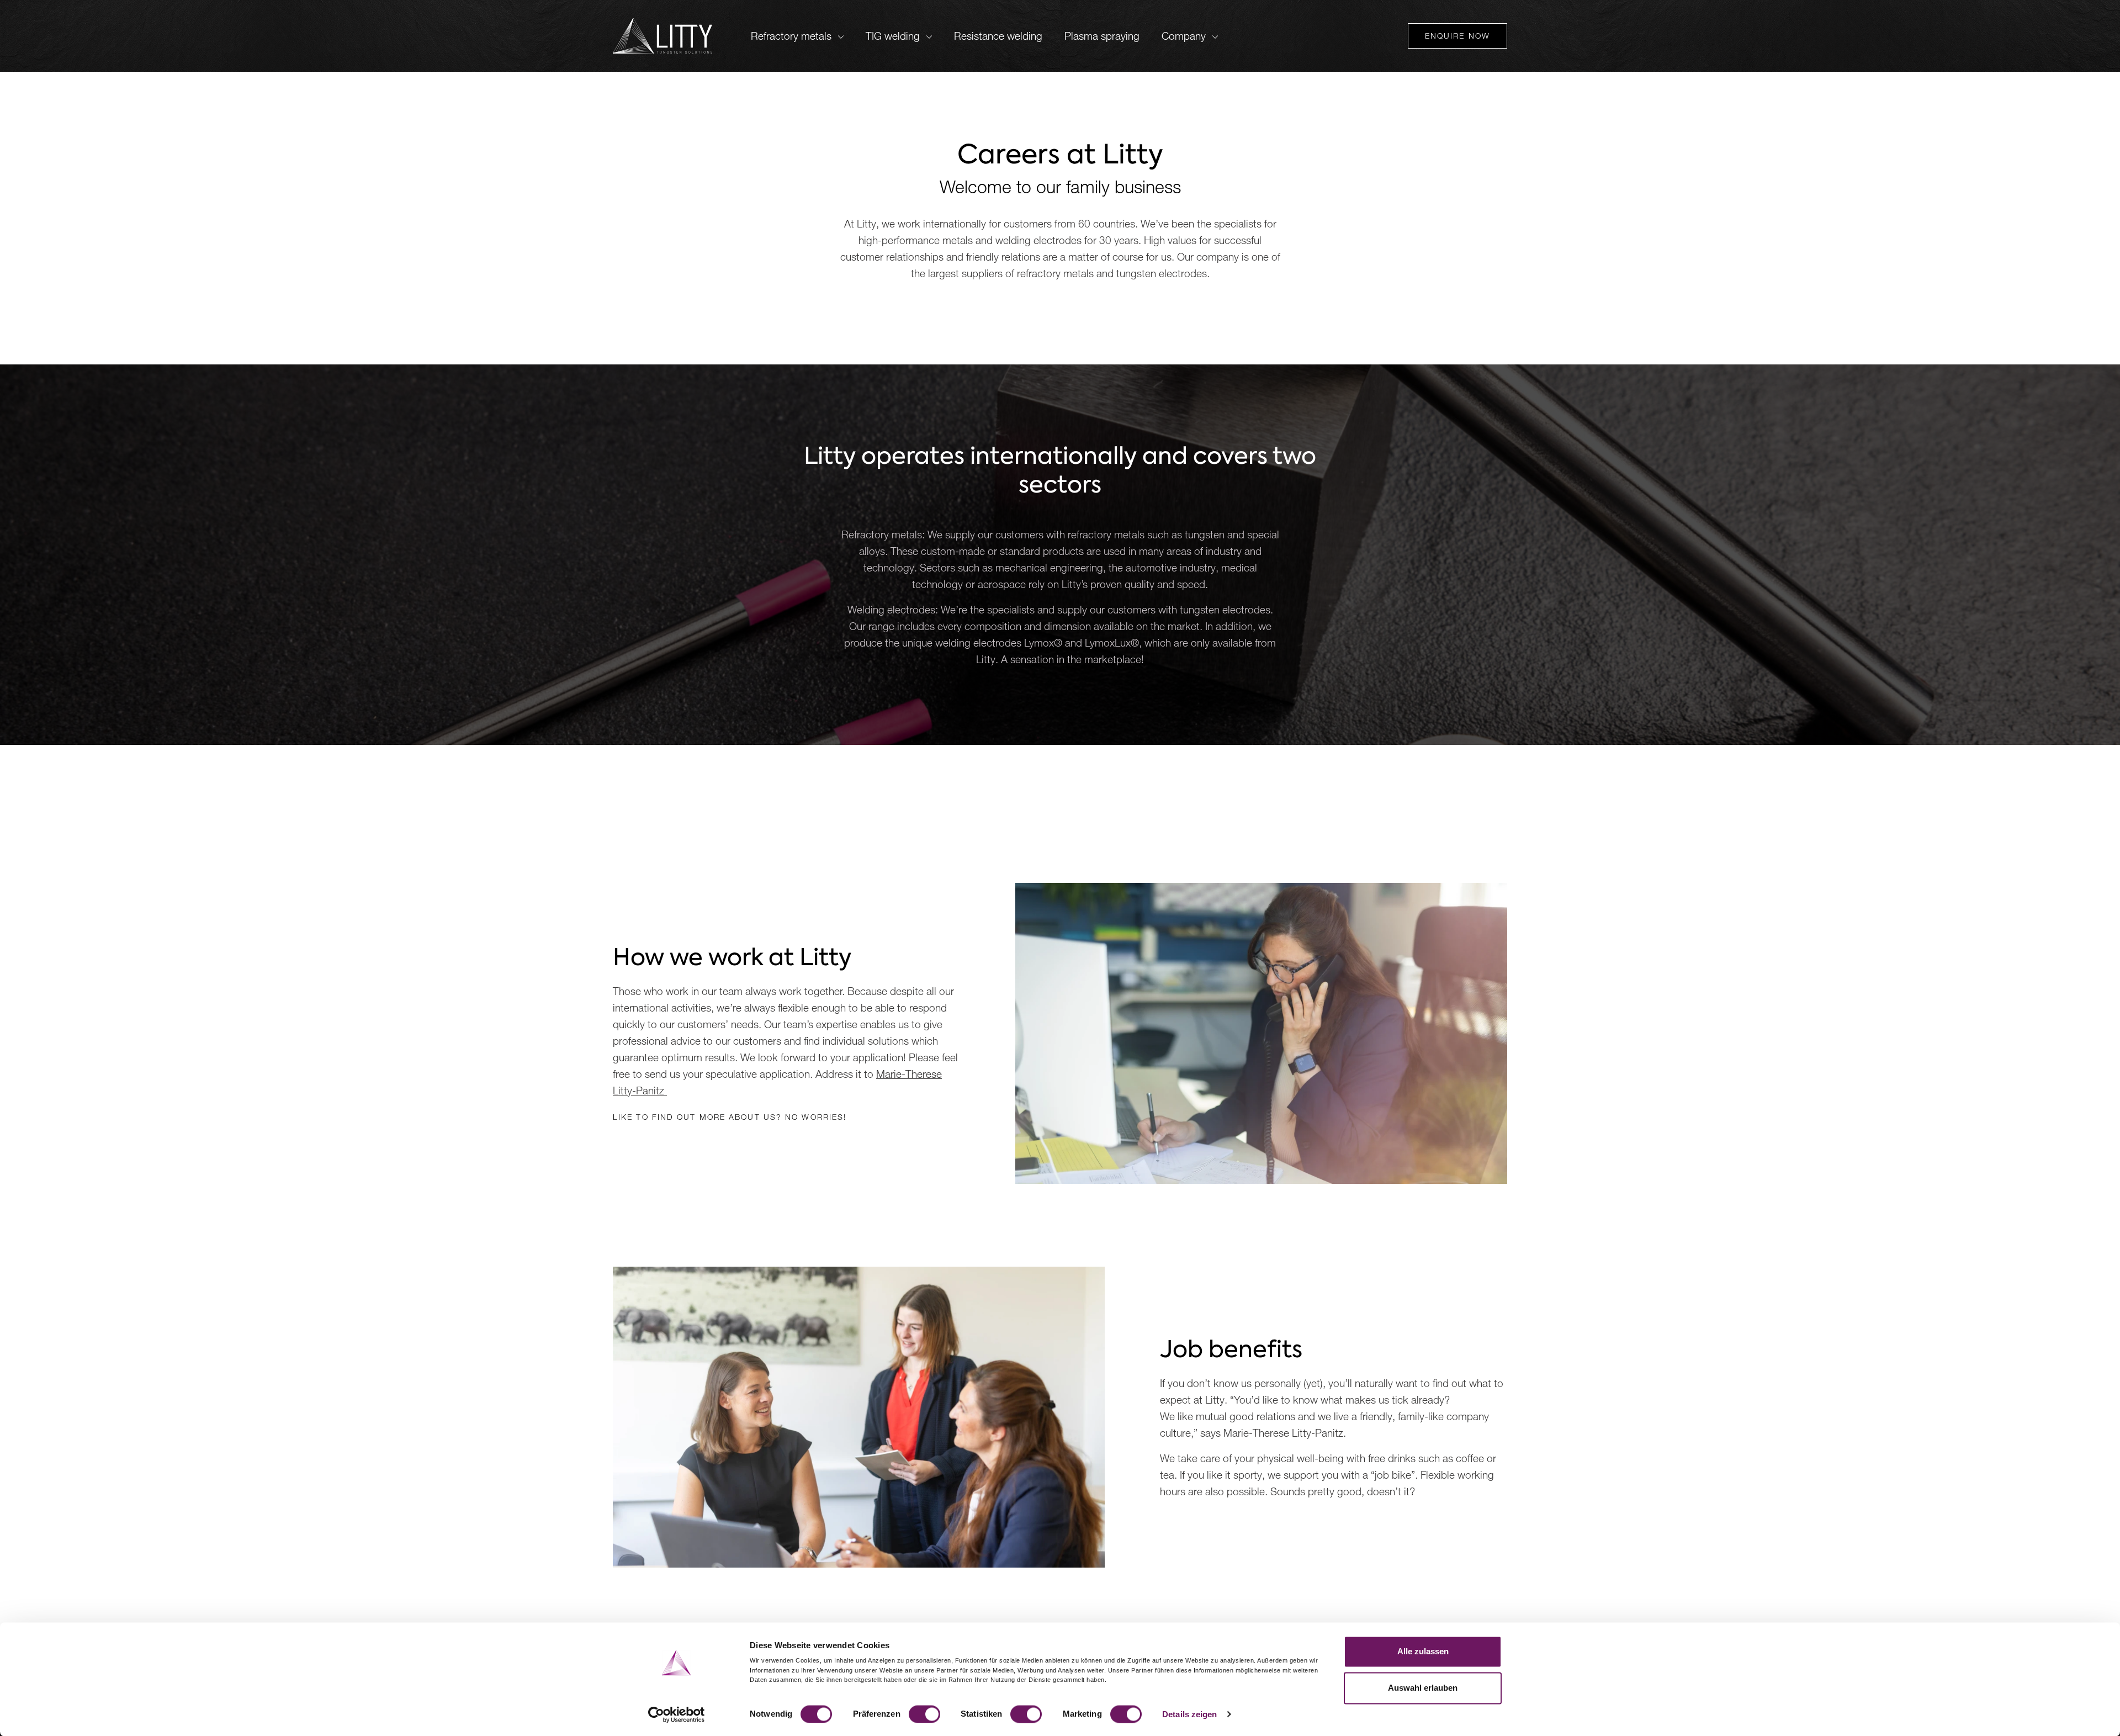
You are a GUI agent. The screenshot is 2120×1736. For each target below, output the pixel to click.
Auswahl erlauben (1423, 1688)
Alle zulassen (1423, 1651)
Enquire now (1457, 36)
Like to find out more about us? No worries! (730, 1117)
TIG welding (893, 36)
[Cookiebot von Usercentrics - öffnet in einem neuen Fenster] (677, 1714)
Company (1184, 36)
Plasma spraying (1102, 36)
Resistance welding (998, 36)
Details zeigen (1189, 1714)
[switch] (924, 1714)
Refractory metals (791, 36)
